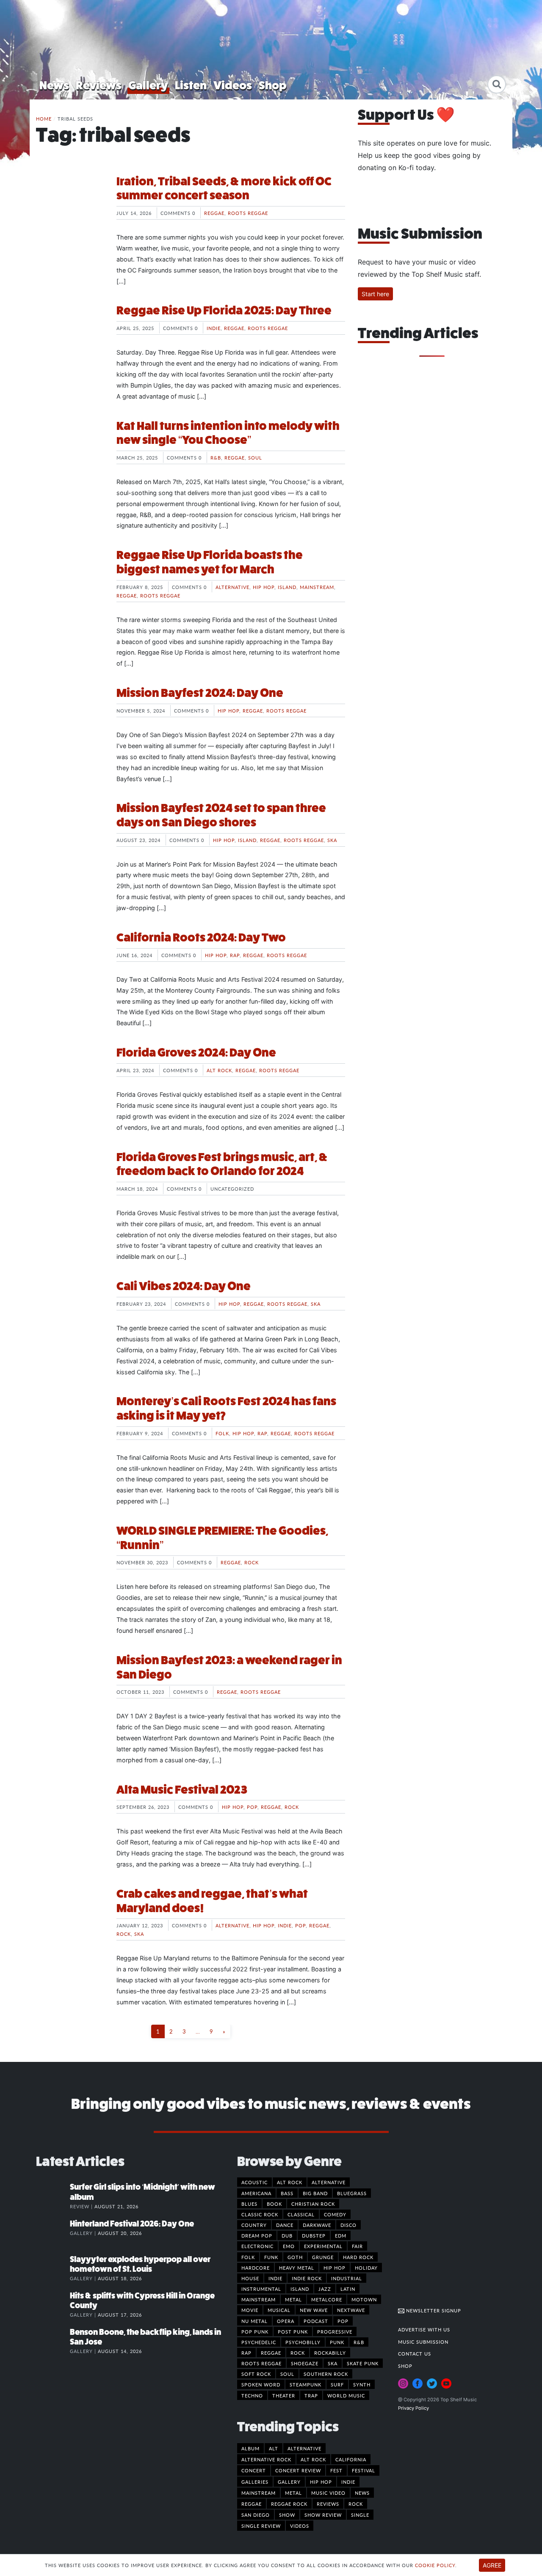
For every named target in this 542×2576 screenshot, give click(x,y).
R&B (216, 457)
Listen (191, 85)
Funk (271, 2257)
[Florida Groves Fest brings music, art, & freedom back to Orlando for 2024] (70, 1182)
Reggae (214, 213)
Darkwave (317, 2225)
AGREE (492, 2565)
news (362, 2493)
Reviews (99, 85)
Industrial (347, 2278)
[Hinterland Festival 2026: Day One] (53, 2232)
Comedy (335, 2214)
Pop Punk (255, 2331)
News (54, 85)
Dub (287, 2235)
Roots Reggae (248, 213)
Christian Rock (313, 2204)
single (360, 2515)
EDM (341, 2235)
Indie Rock (307, 2278)
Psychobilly (303, 2342)
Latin (348, 2289)
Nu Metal (254, 2321)
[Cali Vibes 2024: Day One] (70, 1311)
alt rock (313, 2459)
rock (356, 2504)
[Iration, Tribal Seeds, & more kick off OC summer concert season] (70, 206)
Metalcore (327, 2299)
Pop (252, 1807)
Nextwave (351, 2310)
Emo (289, 2246)
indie (348, 2482)
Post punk (293, 2331)
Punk (337, 2342)
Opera (286, 2321)
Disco (348, 2225)
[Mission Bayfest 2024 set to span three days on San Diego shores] (70, 833)
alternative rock (266, 2459)
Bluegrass (352, 2193)
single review (261, 2526)
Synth (362, 2384)
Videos (233, 85)
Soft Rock (256, 2374)
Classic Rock (260, 2214)
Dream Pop (257, 2235)
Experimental (323, 2246)
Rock (252, 1562)
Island (287, 587)
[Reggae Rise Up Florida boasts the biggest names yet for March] (70, 580)
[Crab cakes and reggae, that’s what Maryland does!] (70, 1918)
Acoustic (254, 2182)
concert (254, 2470)
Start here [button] (375, 294)
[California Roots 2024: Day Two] (70, 962)
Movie (250, 2310)
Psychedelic (259, 2342)
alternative (304, 2448)
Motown (364, 2299)
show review (323, 2515)
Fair (357, 2246)
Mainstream (317, 587)
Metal (293, 2299)
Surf (337, 2384)
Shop (273, 85)
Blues (249, 2204)
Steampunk (306, 2384)
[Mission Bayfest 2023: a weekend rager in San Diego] (70, 1685)
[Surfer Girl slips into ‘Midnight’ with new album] (53, 2196)
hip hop (321, 2482)
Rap (235, 955)
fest (336, 2470)
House (250, 2278)
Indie (214, 328)
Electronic (257, 2246)
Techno (252, 2395)
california (351, 2459)
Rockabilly (330, 2353)
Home (44, 118)
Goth (295, 2257)
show (287, 2515)
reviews (328, 2504)
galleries (255, 2482)
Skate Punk (363, 2363)
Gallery (148, 85)
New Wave (314, 2310)
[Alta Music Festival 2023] (70, 1814)
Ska (332, 840)
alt (274, 2448)
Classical (301, 2214)
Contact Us (415, 2353)
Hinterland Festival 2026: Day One (132, 2224)
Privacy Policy (413, 2408)
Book (274, 2204)
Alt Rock (219, 1070)
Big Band (315, 2193)
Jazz (325, 2289)
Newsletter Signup (433, 2310)
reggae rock (289, 2504)
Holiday (366, 2268)
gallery (289, 2482)
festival (364, 2470)
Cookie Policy (435, 2565)
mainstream (259, 2493)
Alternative (232, 587)
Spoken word (261, 2384)
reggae (252, 2504)
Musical (279, 2310)
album (250, 2448)
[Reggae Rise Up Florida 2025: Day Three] (70, 335)
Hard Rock (358, 2257)
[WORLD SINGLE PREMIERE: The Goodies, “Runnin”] (70, 1555)
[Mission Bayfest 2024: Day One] (70, 718)
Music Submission (423, 2342)
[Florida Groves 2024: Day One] (70, 1077)
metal (293, 2493)
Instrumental (261, 2289)
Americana (256, 2193)
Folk (222, 1433)
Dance (285, 2225)
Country (254, 2225)
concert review (298, 2470)
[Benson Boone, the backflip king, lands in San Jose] (53, 2341)
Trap (311, 2395)
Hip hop (264, 587)
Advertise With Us (424, 2329)
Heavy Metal (297, 2268)
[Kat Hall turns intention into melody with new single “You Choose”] (70, 451)
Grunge (323, 2257)
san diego (256, 2515)
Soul (255, 457)
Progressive (335, 2331)
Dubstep (314, 2235)
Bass (287, 2193)
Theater (284, 2395)
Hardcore (256, 2268)
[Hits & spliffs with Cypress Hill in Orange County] (53, 2304)
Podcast (316, 2321)
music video (328, 2493)
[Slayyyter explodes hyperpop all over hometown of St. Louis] (53, 2268)
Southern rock (326, 2374)
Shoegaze (305, 2363)
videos (300, 2526)
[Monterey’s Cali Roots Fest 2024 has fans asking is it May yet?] (70, 1426)
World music (346, 2395)
